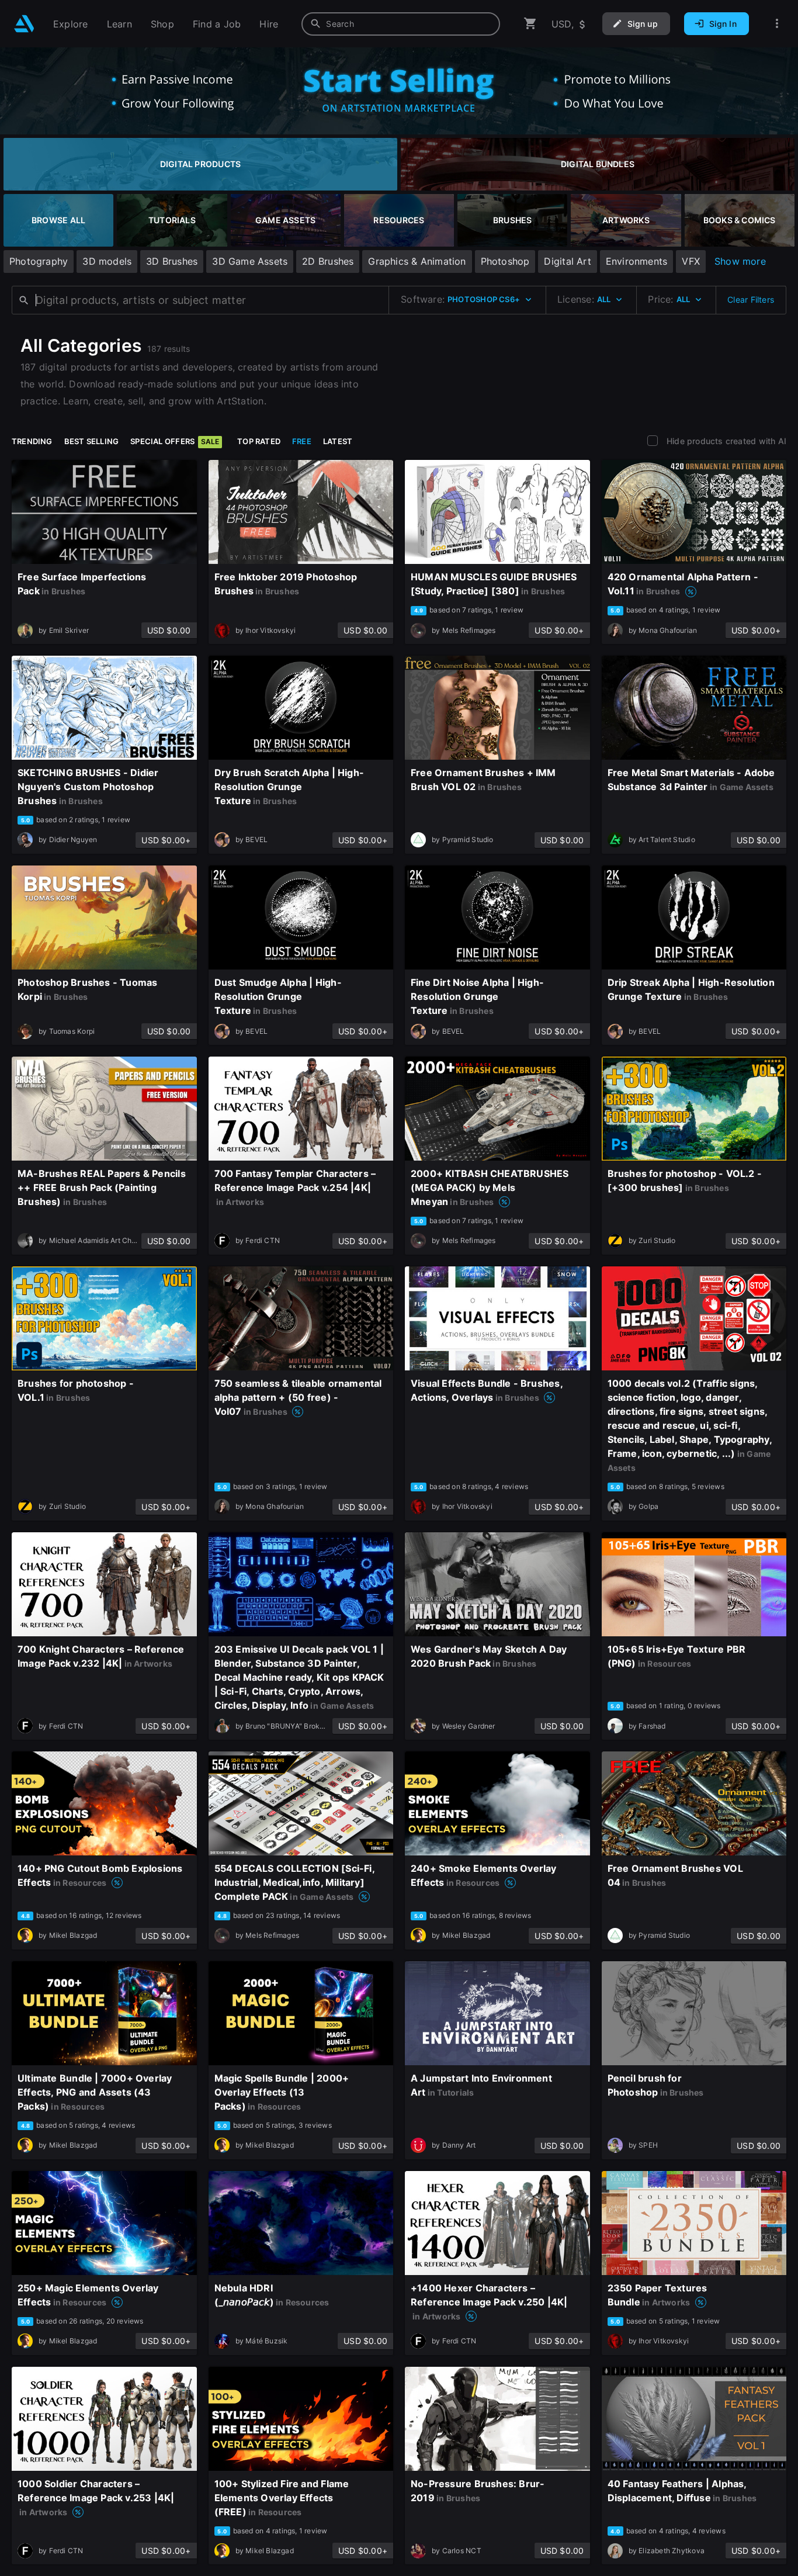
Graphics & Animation (417, 261)
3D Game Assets (250, 261)
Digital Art (567, 261)
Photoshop (505, 261)
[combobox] (401, 24)
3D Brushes (172, 261)
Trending (32, 441)
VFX (691, 261)
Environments (637, 261)
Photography (39, 261)
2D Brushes (328, 261)
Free (302, 441)
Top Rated (259, 441)
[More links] (777, 24)
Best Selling (92, 441)
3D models (107, 261)
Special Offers (175, 441)
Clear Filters (751, 300)
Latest (338, 441)
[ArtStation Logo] (24, 24)
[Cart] (530, 24)
